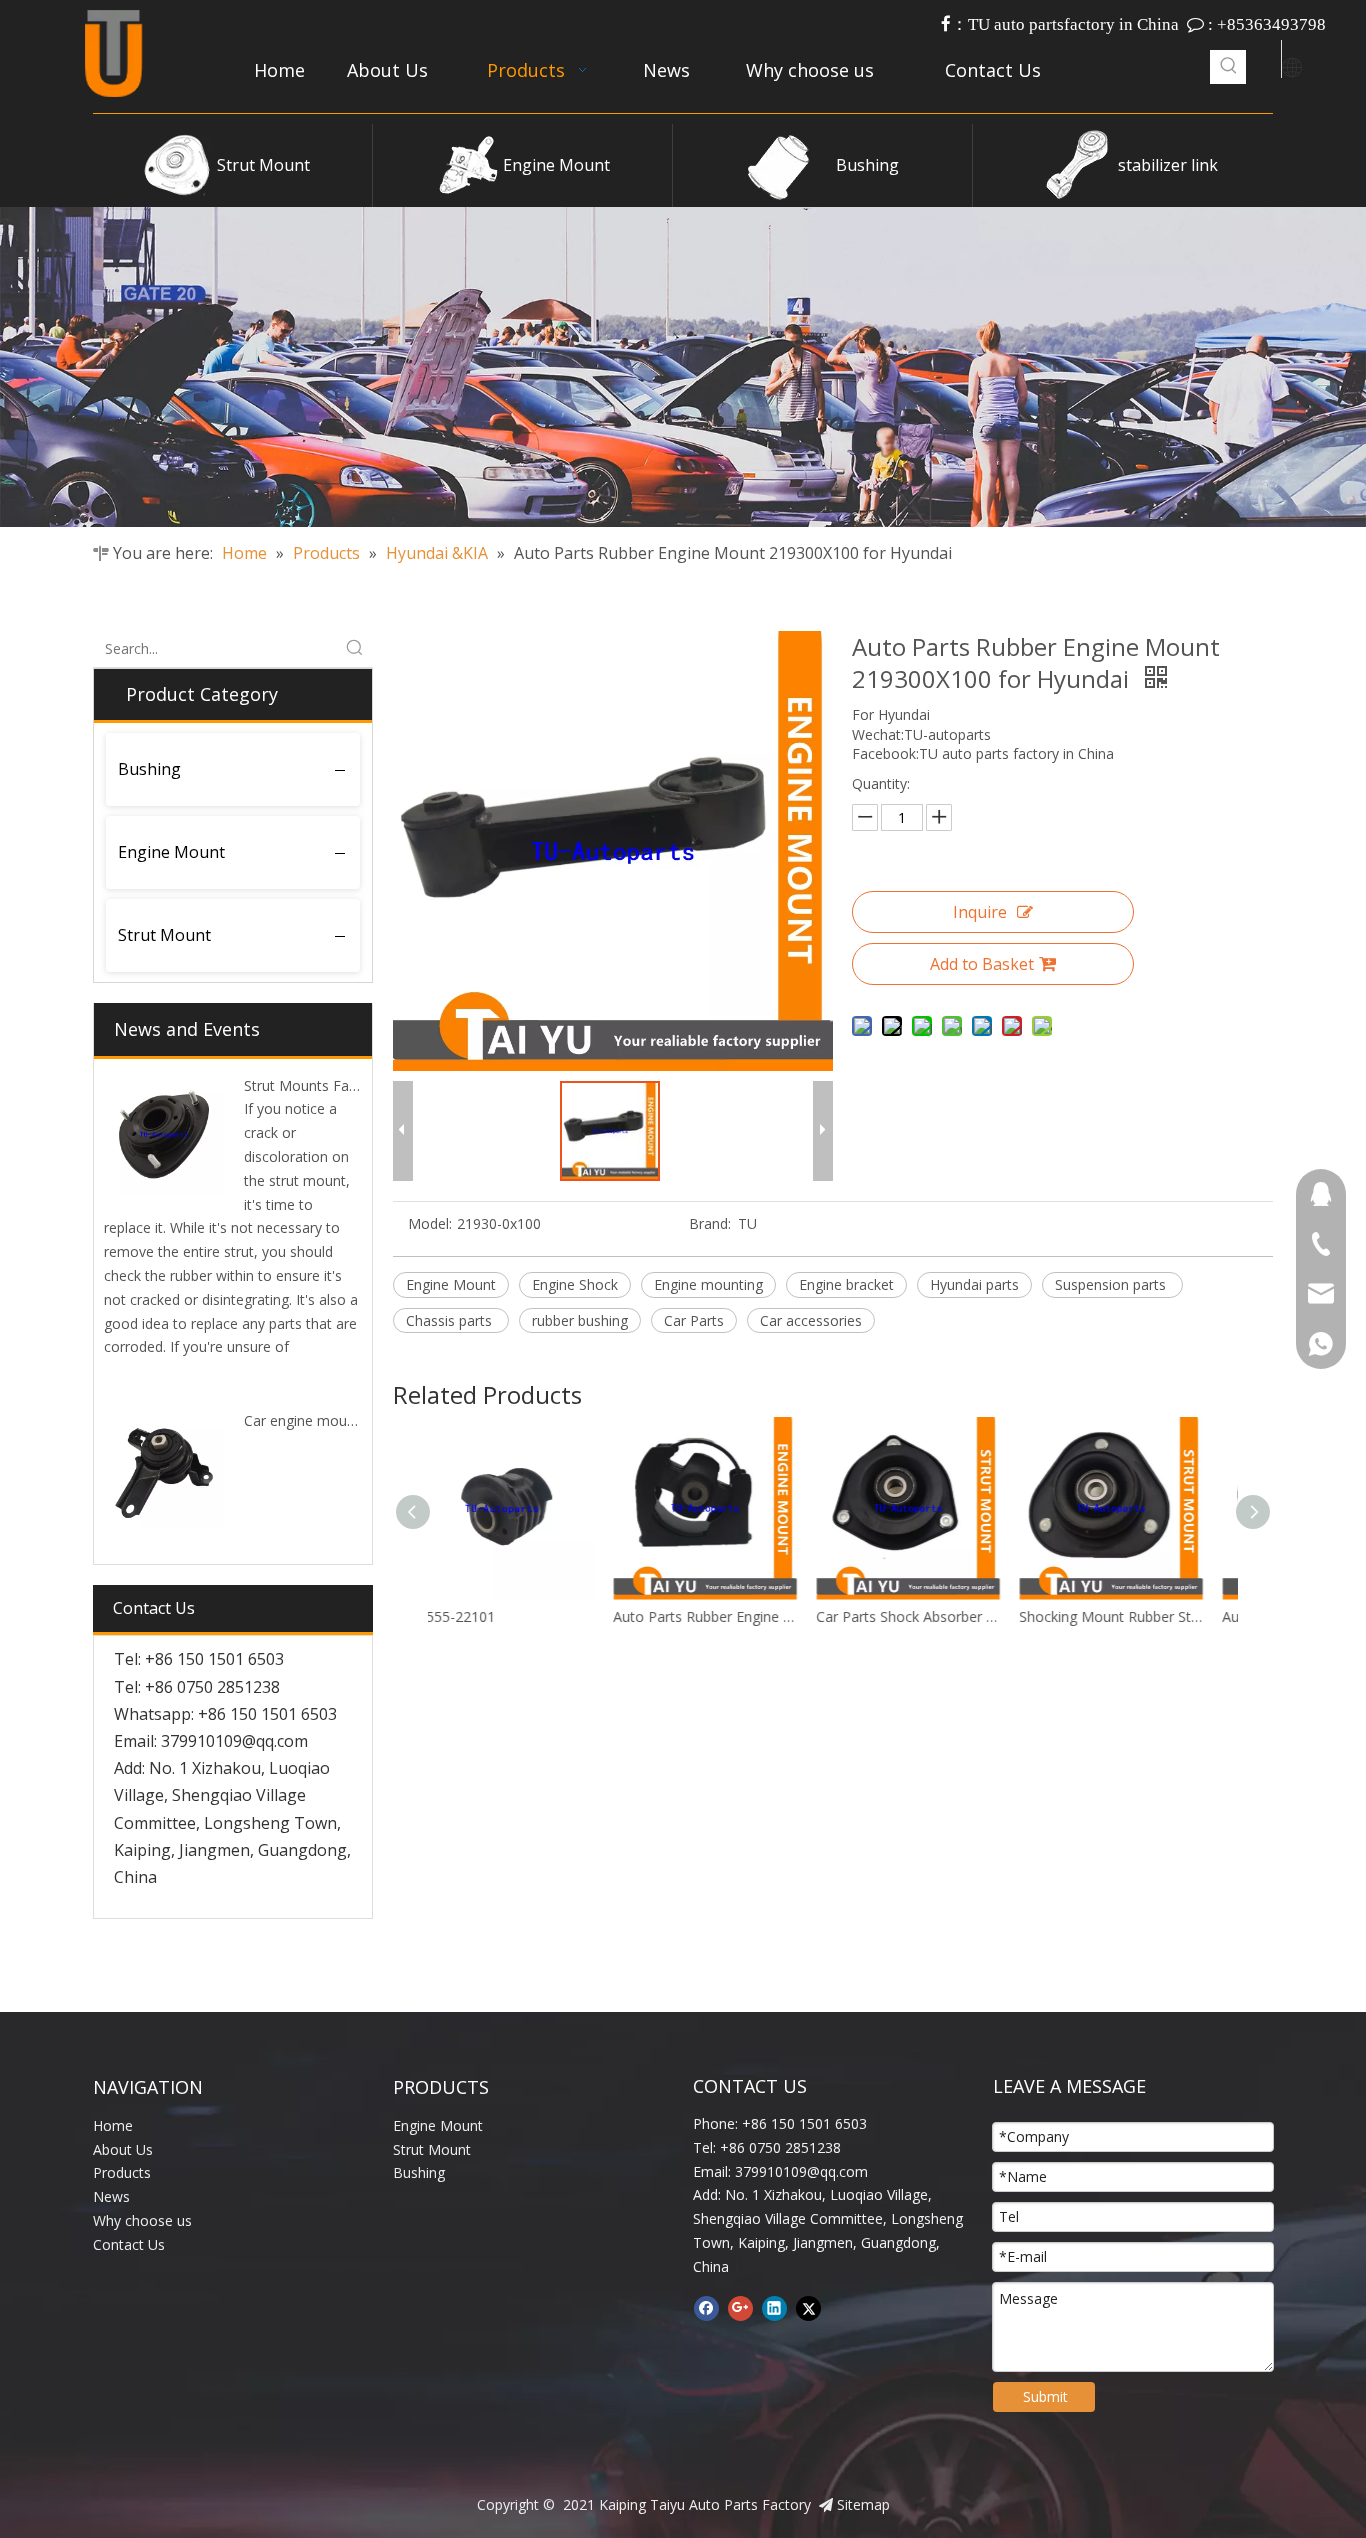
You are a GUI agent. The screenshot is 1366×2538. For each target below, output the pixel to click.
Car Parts (694, 1320)
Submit (1045, 2396)
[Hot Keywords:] (1229, 67)
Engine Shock (575, 1284)
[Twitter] (808, 2309)
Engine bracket (846, 1284)
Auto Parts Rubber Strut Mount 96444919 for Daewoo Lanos (1138, 1616)
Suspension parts (1112, 1284)
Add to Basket (982, 964)
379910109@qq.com (234, 1741)
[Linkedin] (774, 2309)
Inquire (980, 912)
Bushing (867, 165)
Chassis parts (451, 1320)
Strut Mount (263, 165)
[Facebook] (706, 2309)
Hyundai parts (974, 1284)
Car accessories (811, 1320)
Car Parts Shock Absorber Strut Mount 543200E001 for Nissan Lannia (732, 1616)
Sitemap (863, 2504)
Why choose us (142, 2220)
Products (122, 2172)
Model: (430, 1223)
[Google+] (740, 2309)
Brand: (710, 1223)
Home (113, 2125)
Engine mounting (708, 1284)
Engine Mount (556, 165)
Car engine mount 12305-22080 (346, 1420)
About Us (123, 2149)
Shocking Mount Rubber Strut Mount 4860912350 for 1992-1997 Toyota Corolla (935, 1616)
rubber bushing (580, 1320)
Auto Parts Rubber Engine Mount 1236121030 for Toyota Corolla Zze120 (529, 1616)
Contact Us (129, 2244)
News (111, 2196)
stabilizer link (1168, 165)
